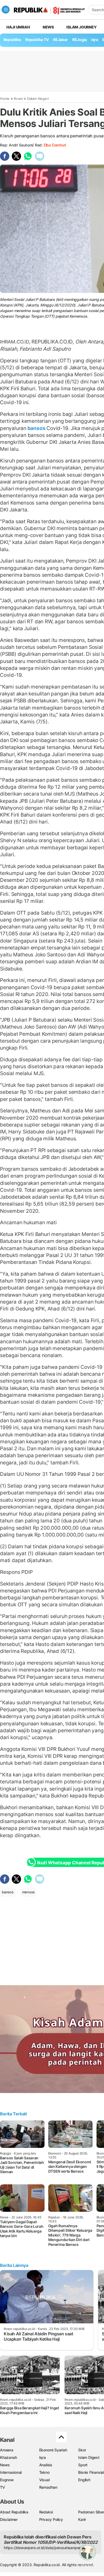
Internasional (11, 2472)
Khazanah (8, 2457)
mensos (29, 1892)
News (48, 27)
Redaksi (46, 2512)
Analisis (46, 2465)
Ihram (19, 99)
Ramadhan (48, 2487)
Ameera (7, 2450)
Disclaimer (9, 2519)
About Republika (14, 2512)
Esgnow (7, 2480)
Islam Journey (81, 27)
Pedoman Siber (91, 2512)
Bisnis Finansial (91, 2472)
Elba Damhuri (55, 145)
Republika (12, 40)
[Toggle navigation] (6, 10)
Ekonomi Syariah (53, 2450)
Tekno (44, 2472)
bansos (36, 428)
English (84, 2480)
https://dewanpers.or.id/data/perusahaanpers (43, 2548)
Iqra (43, 2457)
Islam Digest (89, 2457)
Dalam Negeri (38, 99)
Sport (83, 2465)
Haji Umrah (18, 27)
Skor (82, 2450)
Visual (44, 2480)
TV (3, 2487)
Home (5, 99)
